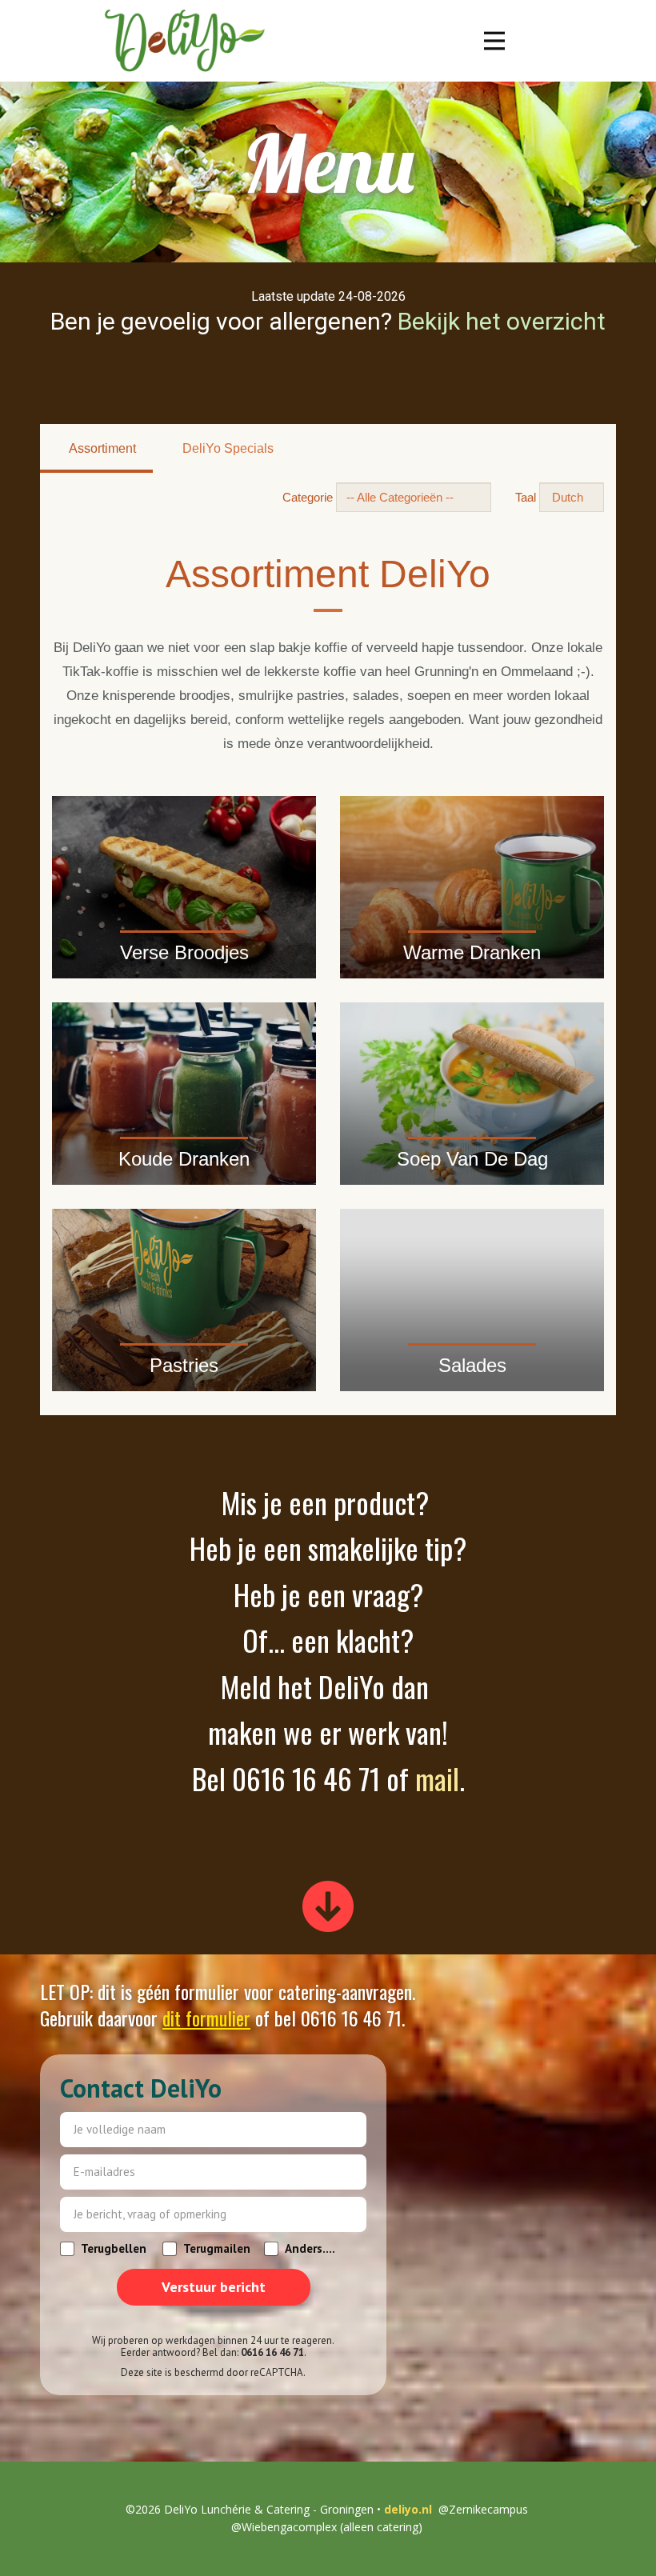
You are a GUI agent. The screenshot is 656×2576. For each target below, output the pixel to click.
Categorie (308, 497)
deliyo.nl (406, 2509)
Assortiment (101, 448)
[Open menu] (494, 41)
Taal (526, 497)
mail (437, 1778)
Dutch (568, 497)
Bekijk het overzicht (499, 321)
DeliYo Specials (226, 448)
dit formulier (206, 2018)
